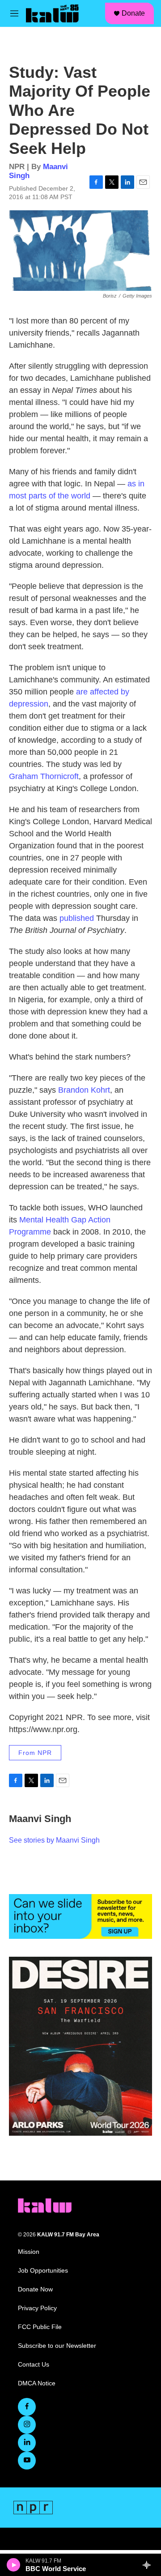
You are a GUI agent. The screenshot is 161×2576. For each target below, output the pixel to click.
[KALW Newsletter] (80, 1916)
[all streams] (149, 2565)
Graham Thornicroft (44, 776)
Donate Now (35, 2289)
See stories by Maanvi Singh (54, 1840)
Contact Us (34, 2365)
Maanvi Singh (40, 1819)
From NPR (35, 1753)
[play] (14, 2565)
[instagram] (27, 2425)
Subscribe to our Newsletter (57, 2346)
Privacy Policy (37, 2308)
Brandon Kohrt (84, 1090)
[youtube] (27, 2461)
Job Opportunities (43, 2271)
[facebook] (27, 2407)
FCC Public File (40, 2327)
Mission (29, 2252)
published (77, 918)
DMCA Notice (37, 2383)
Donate (133, 13)
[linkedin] (27, 2443)
